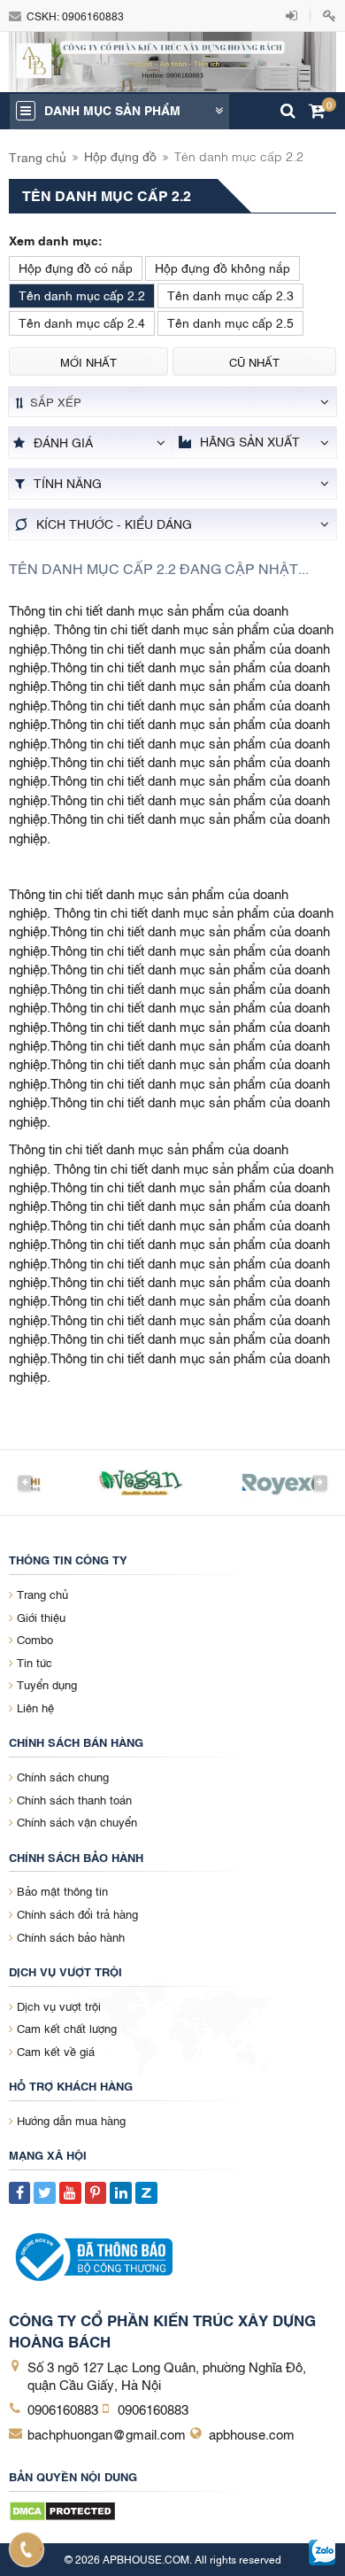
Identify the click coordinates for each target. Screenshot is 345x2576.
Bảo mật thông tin (62, 1890)
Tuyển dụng (47, 1684)
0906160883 (93, 16)
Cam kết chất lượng (67, 2028)
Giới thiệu (41, 1617)
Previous (25, 1482)
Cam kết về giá (56, 2051)
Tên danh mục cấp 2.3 (230, 295)
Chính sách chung (63, 1776)
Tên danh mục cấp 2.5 (230, 322)
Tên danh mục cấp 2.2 (82, 295)
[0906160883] (27, 2549)
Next (320, 1482)
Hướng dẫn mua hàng (71, 2120)
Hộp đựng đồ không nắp (222, 267)
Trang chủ (38, 156)
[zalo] (322, 2553)
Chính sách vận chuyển (77, 1821)
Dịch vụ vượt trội (59, 2006)
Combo (35, 1639)
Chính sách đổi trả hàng (77, 1913)
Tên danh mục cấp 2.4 (82, 322)
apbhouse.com (252, 2433)
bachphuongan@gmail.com (107, 2433)
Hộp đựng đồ (120, 155)
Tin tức (34, 1662)
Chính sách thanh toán (74, 1799)
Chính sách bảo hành (71, 1936)
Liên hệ (35, 1707)
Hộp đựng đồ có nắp (76, 267)
